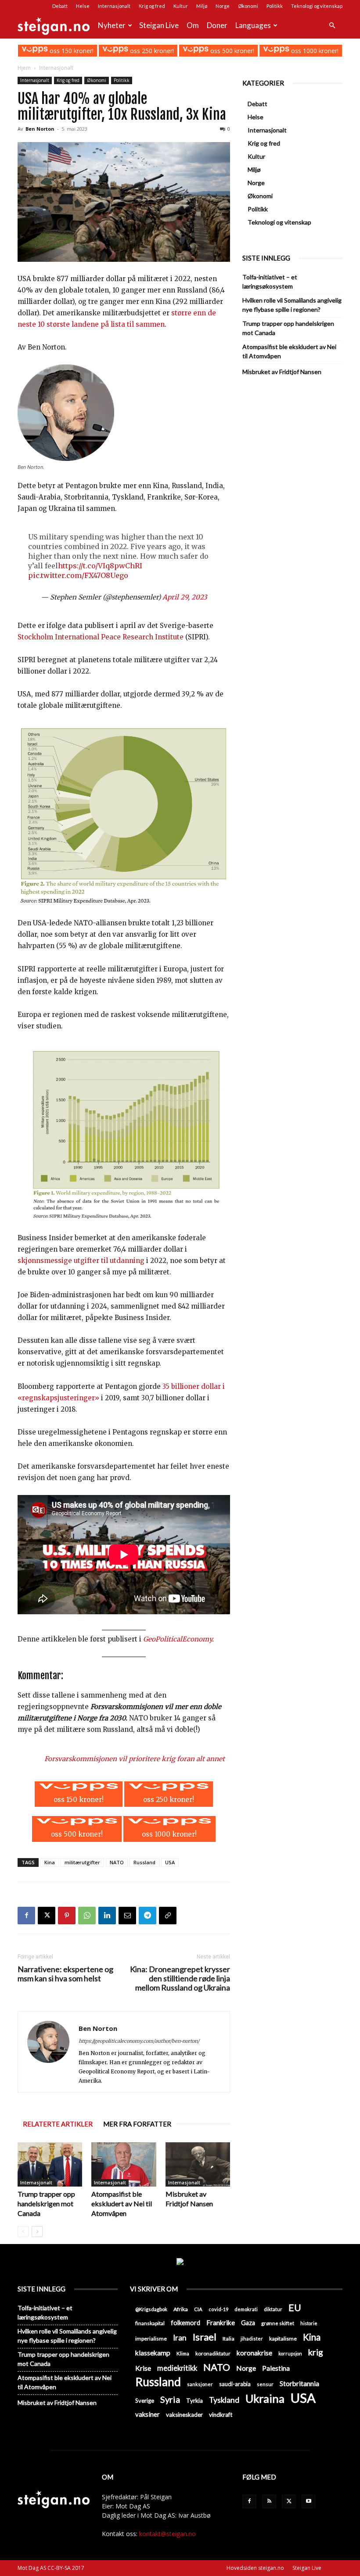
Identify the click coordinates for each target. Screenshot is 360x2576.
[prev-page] (23, 2232)
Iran (180, 2338)
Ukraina (265, 2399)
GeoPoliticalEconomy (178, 1639)
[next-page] (37, 2232)
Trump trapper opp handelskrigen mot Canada (46, 2203)
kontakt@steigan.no (167, 2534)
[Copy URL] (168, 1916)
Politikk (275, 6)
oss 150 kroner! (70, 51)
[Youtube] (309, 2501)
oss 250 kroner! (151, 51)
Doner (217, 25)
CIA (198, 2309)
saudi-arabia (235, 2384)
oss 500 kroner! (231, 51)
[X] (47, 1916)
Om (193, 25)
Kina (50, 1862)
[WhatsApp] (87, 1916)
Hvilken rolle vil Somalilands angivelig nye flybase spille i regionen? (292, 305)
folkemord (185, 2323)
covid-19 (218, 2309)
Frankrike (221, 2323)
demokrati (246, 2309)
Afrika (181, 2309)
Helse (83, 6)
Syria (170, 2399)
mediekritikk (177, 2368)
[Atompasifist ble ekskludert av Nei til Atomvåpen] (124, 2164)
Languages (253, 25)
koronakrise (254, 2353)
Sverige (145, 2401)
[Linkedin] (107, 1916)
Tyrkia (194, 2401)
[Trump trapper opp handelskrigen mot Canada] (50, 2164)
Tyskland (224, 2400)
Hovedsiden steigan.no (255, 2568)
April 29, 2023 (185, 597)
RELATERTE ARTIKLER (58, 2124)
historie (309, 2323)
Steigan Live (159, 25)
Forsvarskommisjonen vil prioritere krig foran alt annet (135, 1759)
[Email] (127, 1916)
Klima (183, 2353)
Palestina (276, 2368)
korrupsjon (290, 2353)
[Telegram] (148, 1916)
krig (316, 2352)
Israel (205, 2337)
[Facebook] (26, 1916)
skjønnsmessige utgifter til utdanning (81, 1261)
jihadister (252, 2339)
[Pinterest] (67, 1916)
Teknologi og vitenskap (317, 6)
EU (295, 2308)
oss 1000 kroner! (314, 51)
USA (170, 1862)
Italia (229, 2339)
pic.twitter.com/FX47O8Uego (78, 575)
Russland (144, 1862)
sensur (265, 2384)
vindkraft (221, 2415)
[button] (332, 26)
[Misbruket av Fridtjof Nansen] (198, 2164)
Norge (223, 6)
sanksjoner (200, 2384)
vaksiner (148, 2414)
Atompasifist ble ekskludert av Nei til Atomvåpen (122, 2203)
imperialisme (151, 2339)
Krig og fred (152, 6)
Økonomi (248, 6)
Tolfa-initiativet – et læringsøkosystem (270, 282)
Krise (143, 2368)
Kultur (181, 6)
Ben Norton (40, 129)
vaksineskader (184, 2415)
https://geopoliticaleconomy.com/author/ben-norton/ (139, 2041)
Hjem (24, 68)
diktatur (273, 2309)
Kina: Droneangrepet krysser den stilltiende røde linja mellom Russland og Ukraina (180, 1978)
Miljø (202, 6)
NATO (117, 1862)
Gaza (248, 2323)
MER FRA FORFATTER (137, 2124)
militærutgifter (82, 1862)
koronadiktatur (213, 2353)
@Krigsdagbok (151, 2309)
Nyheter (112, 25)
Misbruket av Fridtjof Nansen (282, 372)
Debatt (60, 6)
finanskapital (150, 2323)
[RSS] (269, 2501)
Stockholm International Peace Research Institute (101, 637)
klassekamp (153, 2353)
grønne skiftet (278, 2323)
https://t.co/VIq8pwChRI (100, 566)
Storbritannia (299, 2383)
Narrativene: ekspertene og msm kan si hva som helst (65, 1974)
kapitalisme (283, 2339)
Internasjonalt (114, 6)
